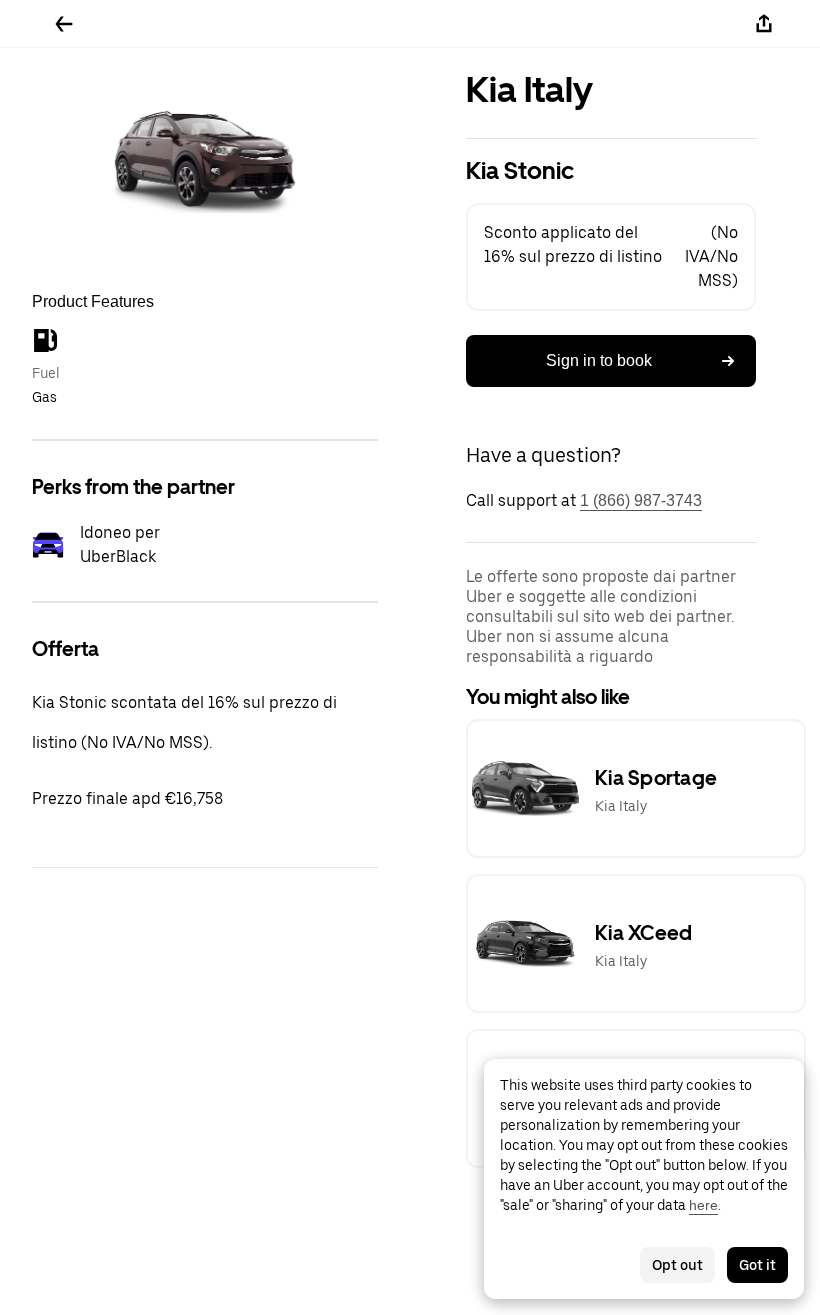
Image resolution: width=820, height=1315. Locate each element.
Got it (757, 1265)
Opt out (677, 1265)
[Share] (764, 24)
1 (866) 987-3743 (641, 500)
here (703, 1205)
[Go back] (64, 24)
